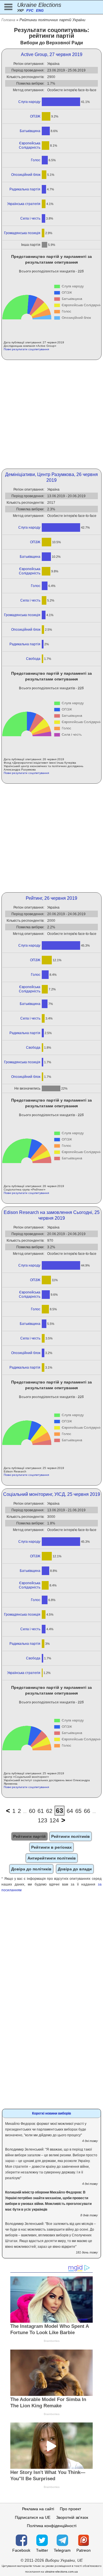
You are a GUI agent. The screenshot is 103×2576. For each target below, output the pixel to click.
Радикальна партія (25, 189)
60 (32, 1811)
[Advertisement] (51, 414)
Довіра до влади (75, 1869)
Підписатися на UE (33, 2517)
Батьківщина (30, 131)
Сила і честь (30, 218)
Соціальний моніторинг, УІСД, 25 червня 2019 (52, 1494)
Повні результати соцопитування (26, 349)
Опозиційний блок (26, 175)
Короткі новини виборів (51, 2113)
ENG (40, 11)
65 (78, 1811)
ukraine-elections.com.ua (61, 2572)
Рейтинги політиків (71, 1836)
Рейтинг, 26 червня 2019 (51, 898)
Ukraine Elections (39, 5)
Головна (8, 20)
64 (70, 1811)
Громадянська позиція (22, 233)
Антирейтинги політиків (52, 1858)
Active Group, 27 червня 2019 (52, 54)
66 (87, 1811)
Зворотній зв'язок (72, 2517)
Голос (36, 160)
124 (54, 1820)
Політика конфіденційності (52, 2526)
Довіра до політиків (31, 1869)
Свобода (33, 659)
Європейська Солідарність (29, 145)
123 (42, 1820)
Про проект (70, 2509)
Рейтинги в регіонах (51, 1847)
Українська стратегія (24, 204)
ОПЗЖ (35, 116)
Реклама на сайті (38, 2509)
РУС (30, 11)
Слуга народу (29, 102)
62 (49, 1811)
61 (41, 1811)
